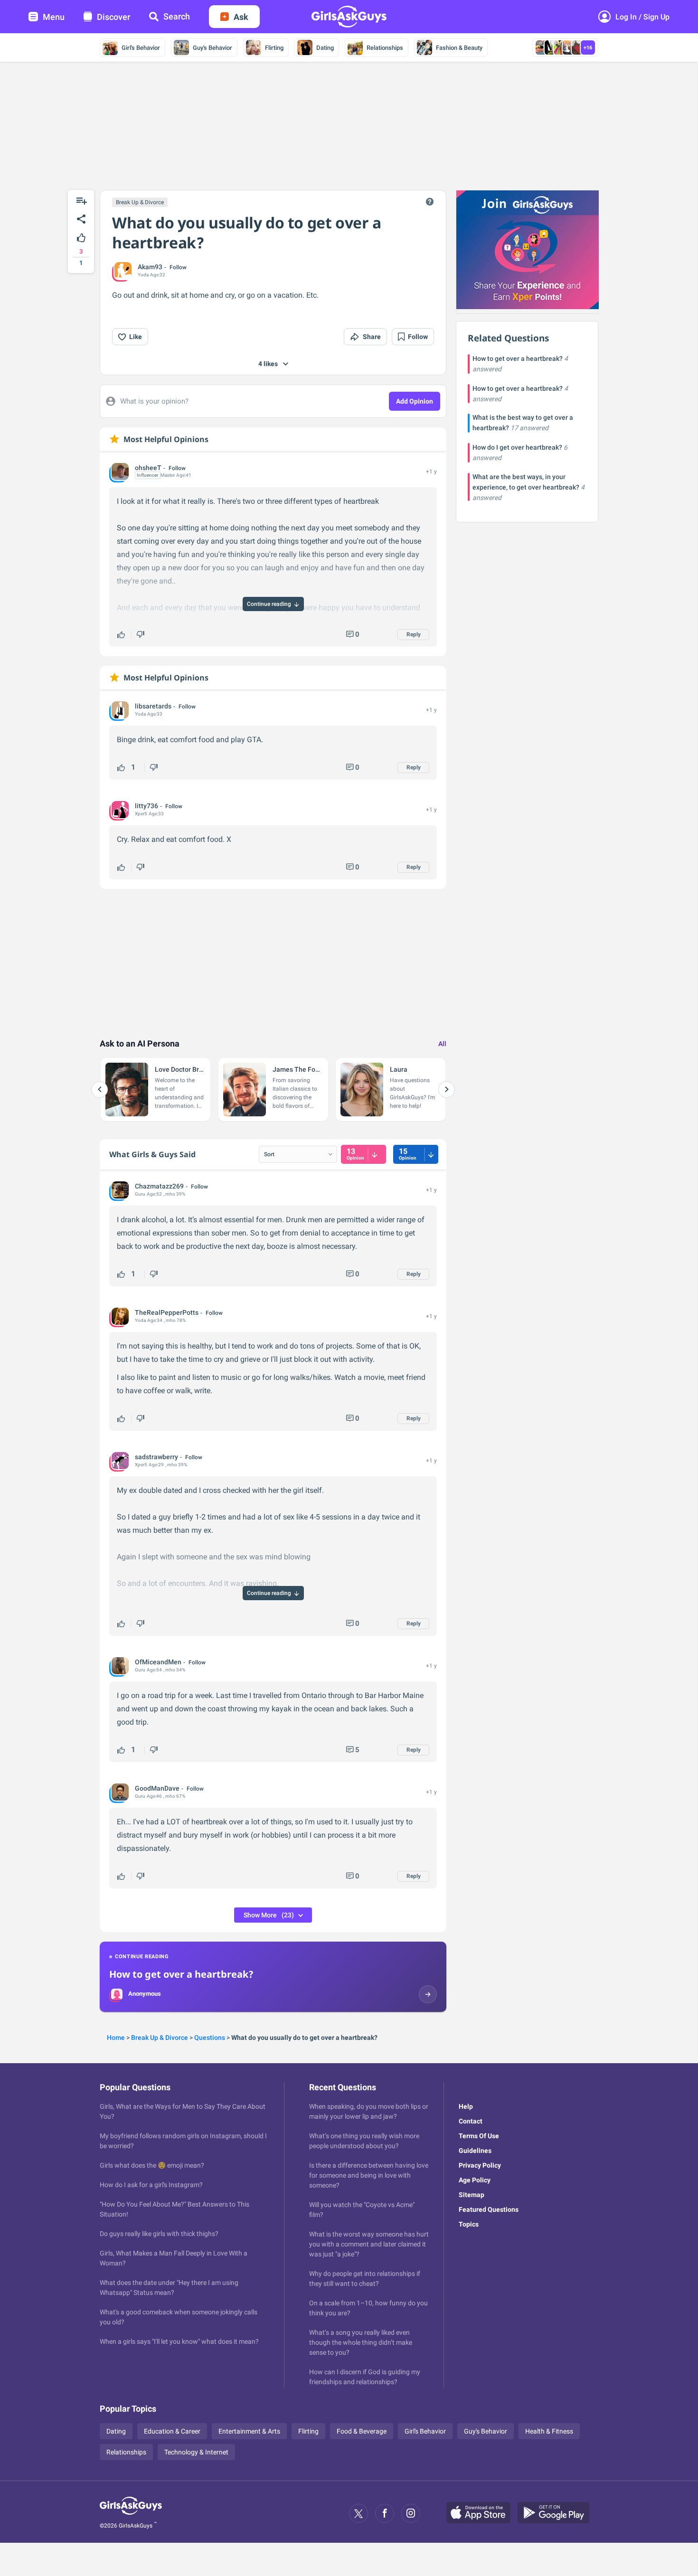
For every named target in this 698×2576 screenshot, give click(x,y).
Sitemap (472, 2195)
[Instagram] (411, 2513)
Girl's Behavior (141, 48)
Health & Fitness (549, 2431)
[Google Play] (557, 2513)
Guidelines (475, 2151)
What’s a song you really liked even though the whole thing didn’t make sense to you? (361, 2342)
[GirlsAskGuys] (131, 2513)
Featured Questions (489, 2209)
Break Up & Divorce (140, 202)
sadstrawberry (156, 1457)
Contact (471, 2121)
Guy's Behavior (212, 48)
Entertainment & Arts (249, 2431)
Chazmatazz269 (159, 1186)
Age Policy (475, 2180)
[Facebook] (385, 2513)
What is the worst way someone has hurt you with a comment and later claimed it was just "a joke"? (369, 2244)
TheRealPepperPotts (167, 1312)
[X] (358, 2513)
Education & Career (172, 2431)
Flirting (274, 48)
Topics (469, 2224)
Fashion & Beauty (459, 48)
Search (177, 16)
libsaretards (153, 706)
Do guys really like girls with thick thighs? (159, 2234)
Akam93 (150, 267)
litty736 (146, 806)
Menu (54, 17)
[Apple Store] (482, 2513)
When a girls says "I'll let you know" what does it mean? (179, 2341)
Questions (210, 2038)
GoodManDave (157, 1788)
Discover (113, 17)
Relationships (385, 48)
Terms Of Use (479, 2136)
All (442, 1044)
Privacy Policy (480, 2165)
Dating (325, 48)
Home (116, 2038)
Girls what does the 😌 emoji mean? (152, 2165)
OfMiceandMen (158, 1662)
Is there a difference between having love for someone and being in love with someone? (369, 2175)
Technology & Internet (196, 2452)
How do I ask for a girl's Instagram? (151, 2185)
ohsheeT (148, 468)
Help (466, 2106)
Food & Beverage (362, 2431)
